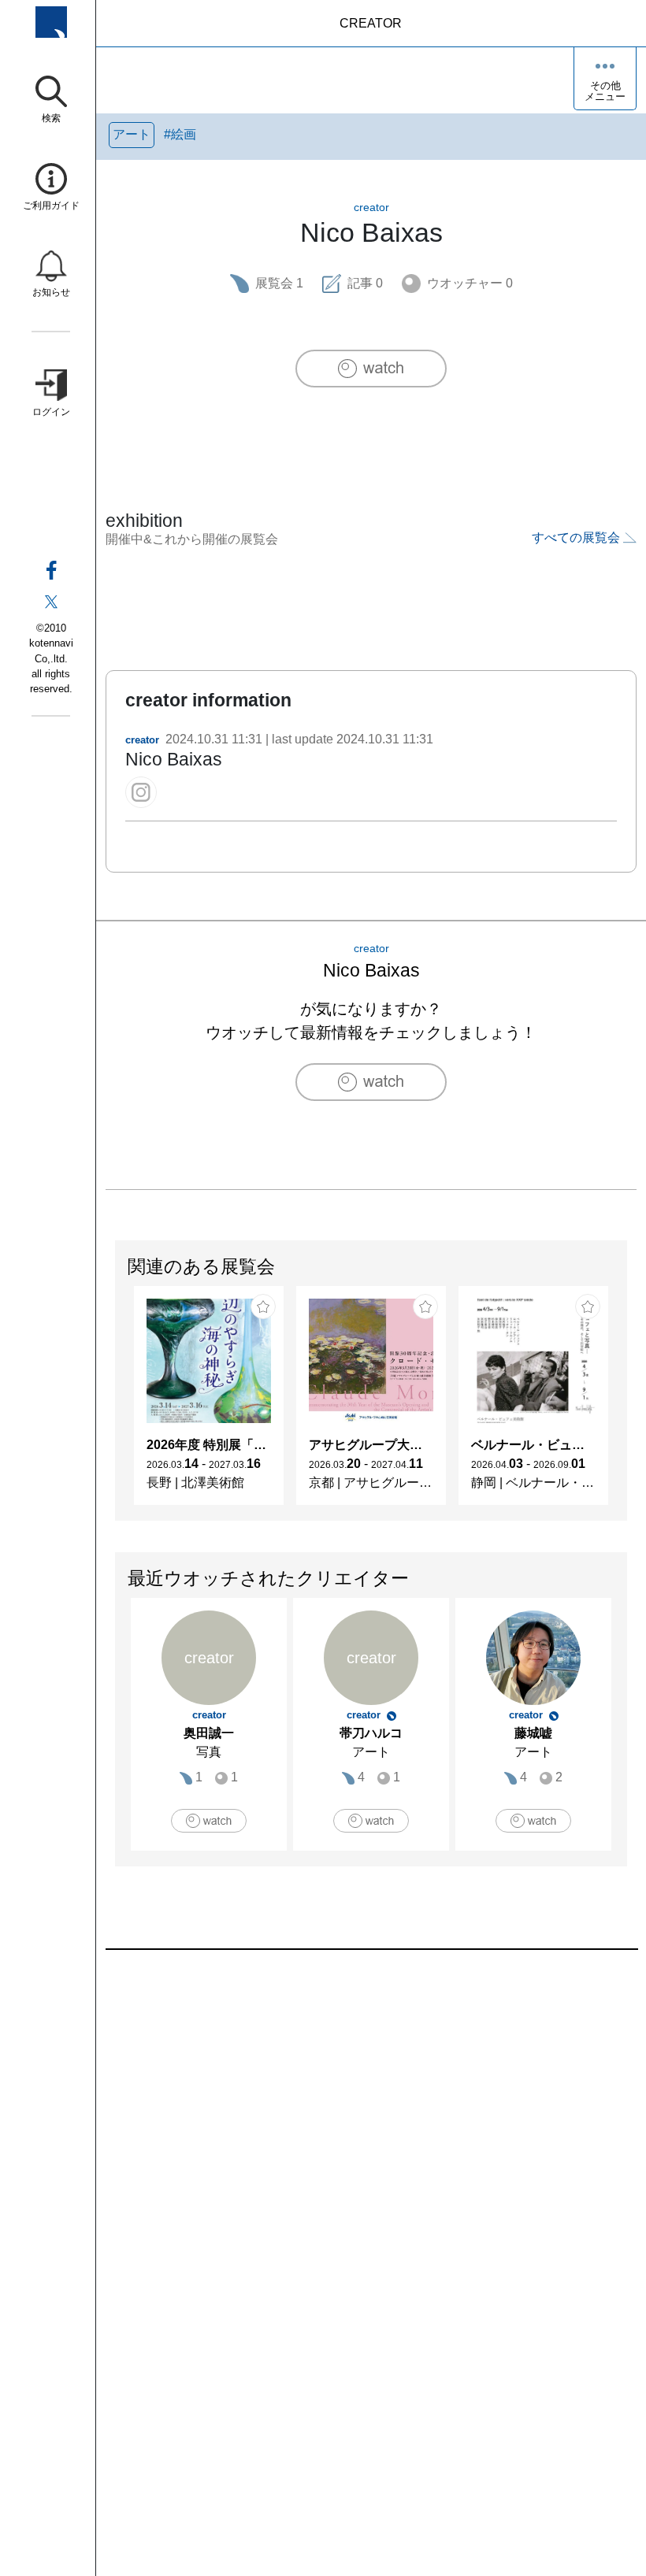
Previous (116, 1403)
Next (626, 1403)
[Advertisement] (371, 2129)
